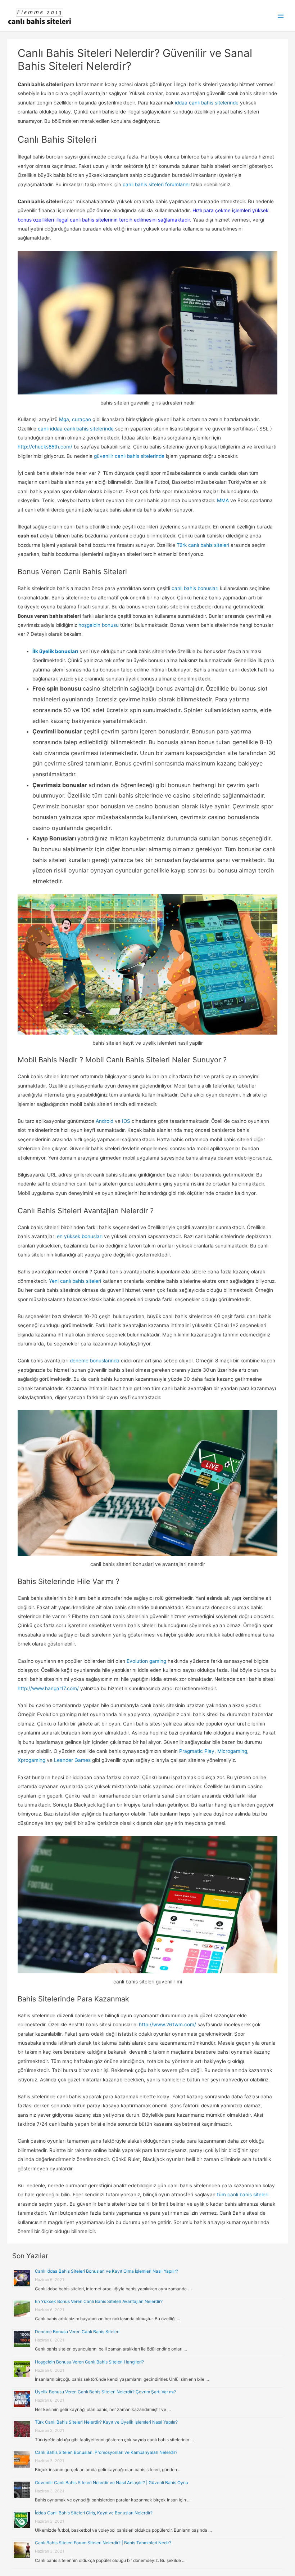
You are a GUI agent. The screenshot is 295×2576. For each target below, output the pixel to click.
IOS (126, 1121)
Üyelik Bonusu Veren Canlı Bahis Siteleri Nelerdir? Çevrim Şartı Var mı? (105, 2392)
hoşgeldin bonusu (99, 625)
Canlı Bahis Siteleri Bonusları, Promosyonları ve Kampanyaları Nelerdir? (106, 2452)
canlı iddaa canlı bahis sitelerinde (76, 429)
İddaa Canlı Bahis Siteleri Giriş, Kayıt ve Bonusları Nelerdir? (94, 2513)
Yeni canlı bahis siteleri (75, 1281)
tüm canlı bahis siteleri (243, 2195)
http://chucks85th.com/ (46, 447)
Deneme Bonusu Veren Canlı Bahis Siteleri (77, 2332)
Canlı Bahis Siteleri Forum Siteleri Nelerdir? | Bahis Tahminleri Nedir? (103, 2543)
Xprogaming (31, 1760)
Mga (64, 419)
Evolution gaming (146, 1661)
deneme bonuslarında (94, 1361)
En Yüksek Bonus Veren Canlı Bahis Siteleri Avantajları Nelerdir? (99, 2301)
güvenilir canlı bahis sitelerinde (129, 456)
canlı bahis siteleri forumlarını (156, 184)
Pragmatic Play (196, 1751)
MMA (223, 500)
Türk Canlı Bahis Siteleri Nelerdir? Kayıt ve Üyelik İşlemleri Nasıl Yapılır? (106, 2422)
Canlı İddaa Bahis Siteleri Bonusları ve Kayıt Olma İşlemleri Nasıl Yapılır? (106, 2271)
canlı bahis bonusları (195, 588)
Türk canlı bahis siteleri (202, 545)
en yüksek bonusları (80, 1236)
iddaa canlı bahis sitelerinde (207, 103)
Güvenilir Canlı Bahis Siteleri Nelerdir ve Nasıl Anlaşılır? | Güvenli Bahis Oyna (112, 2483)
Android (105, 1121)
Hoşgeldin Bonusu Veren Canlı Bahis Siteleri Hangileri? (89, 2362)
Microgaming (232, 1751)
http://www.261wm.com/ (167, 2024)
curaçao (81, 419)
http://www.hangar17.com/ (48, 1688)
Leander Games (72, 1760)
